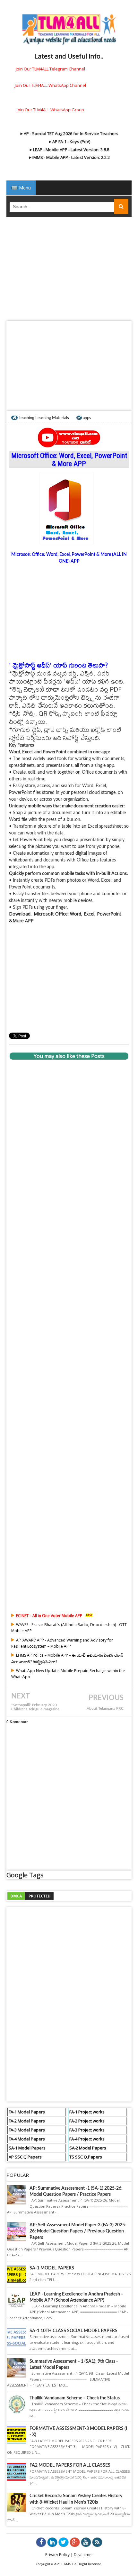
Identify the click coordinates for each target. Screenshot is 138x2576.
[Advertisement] (69, 271)
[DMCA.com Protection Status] (30, 1895)
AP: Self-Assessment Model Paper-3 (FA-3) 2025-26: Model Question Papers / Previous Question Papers (78, 2231)
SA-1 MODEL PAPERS (52, 2268)
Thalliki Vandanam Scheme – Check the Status (75, 2398)
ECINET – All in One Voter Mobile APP (49, 1616)
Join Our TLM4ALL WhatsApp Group (50, 110)
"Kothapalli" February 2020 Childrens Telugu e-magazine (35, 1707)
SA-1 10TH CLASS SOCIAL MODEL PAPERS (73, 2331)
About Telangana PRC (105, 1709)
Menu (24, 188)
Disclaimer (83, 2555)
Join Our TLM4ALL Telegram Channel (50, 69)
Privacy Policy (57, 2555)
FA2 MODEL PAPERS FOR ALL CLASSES (70, 2465)
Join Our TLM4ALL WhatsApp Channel (50, 85)
